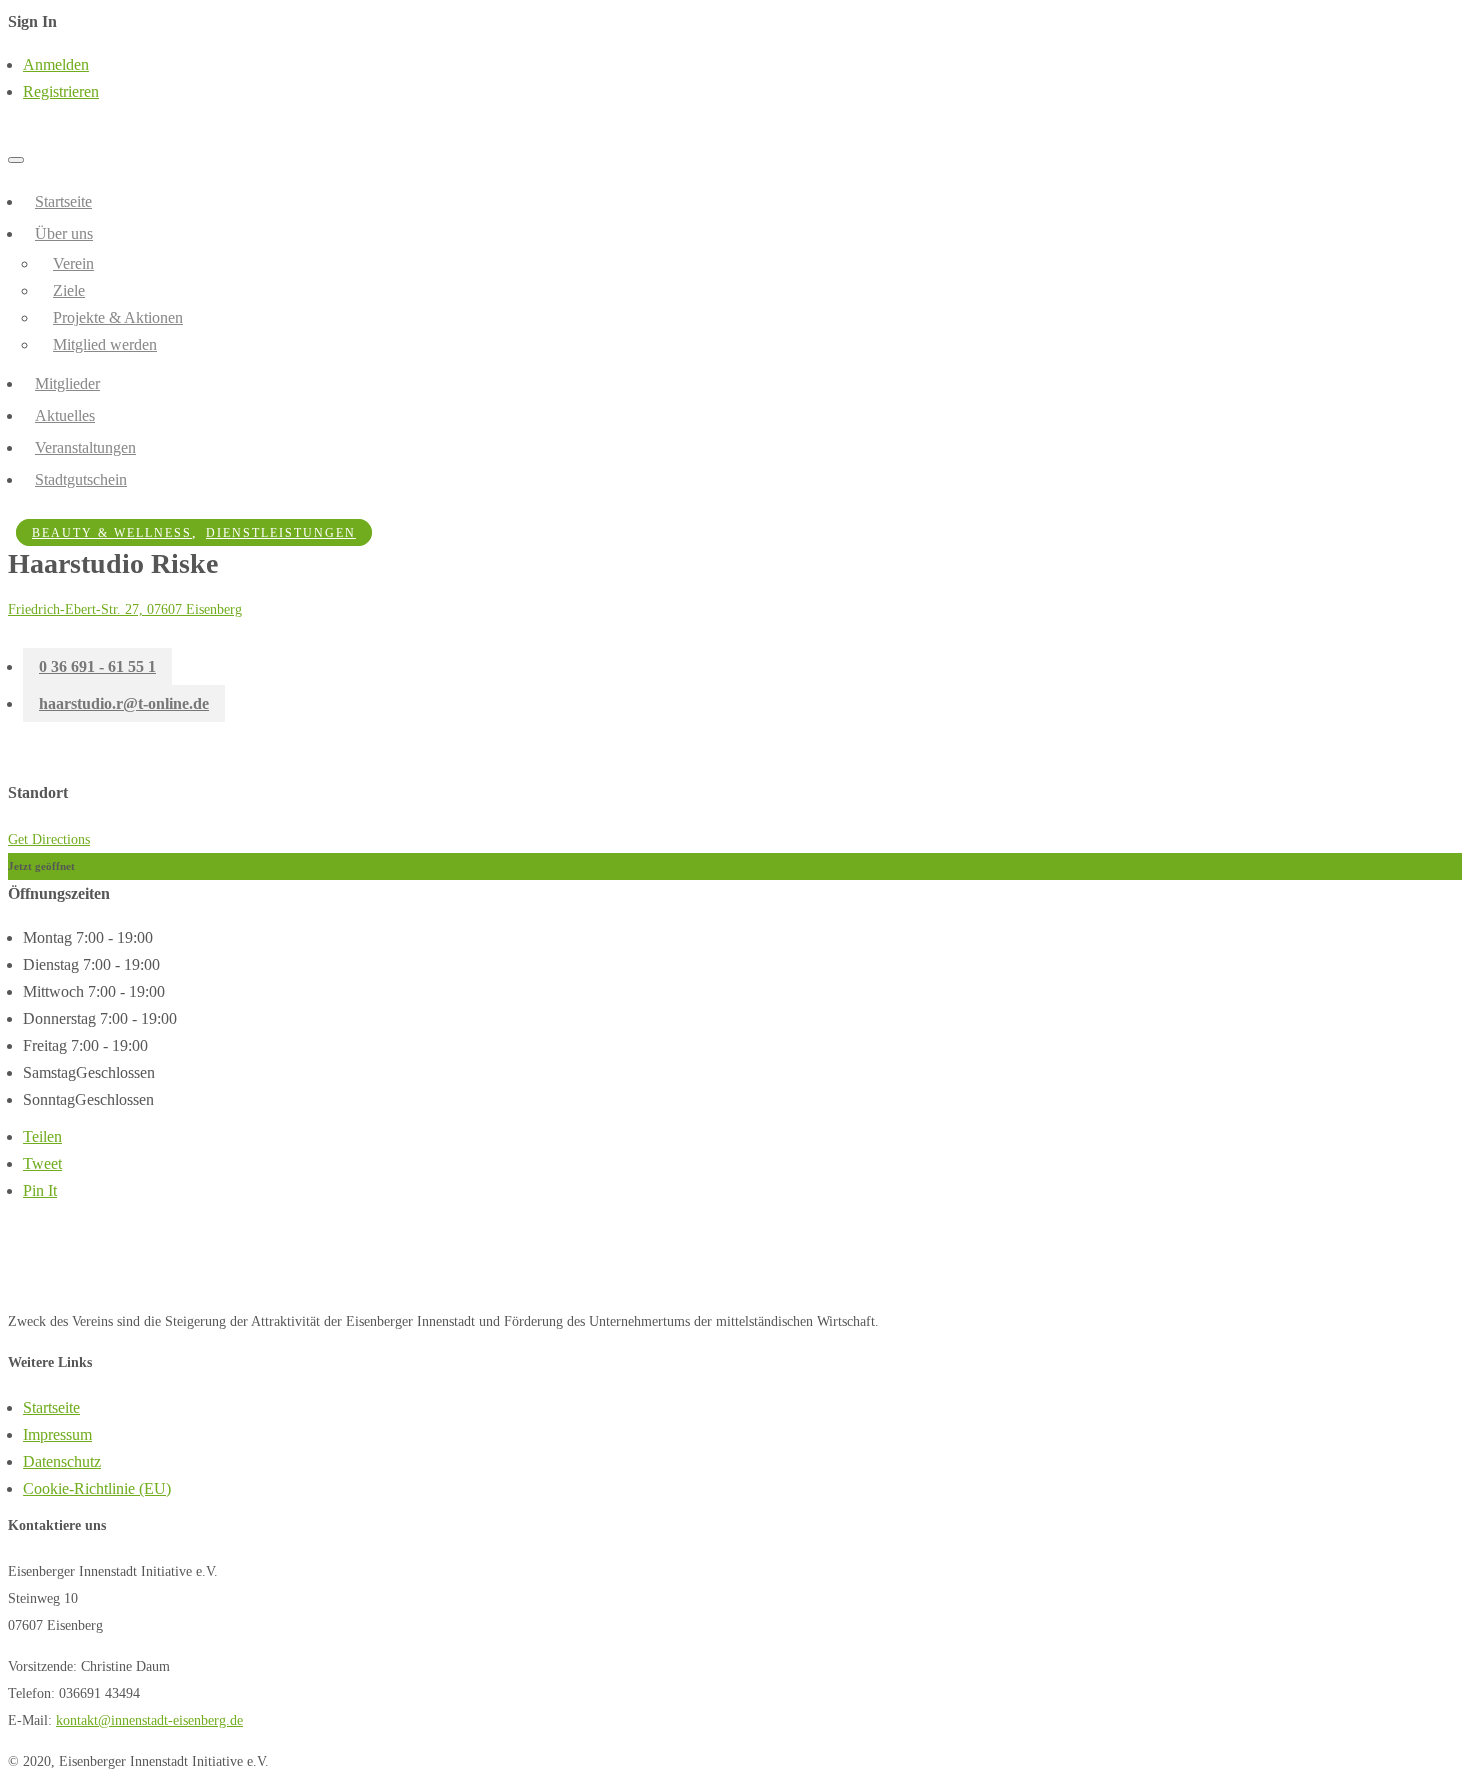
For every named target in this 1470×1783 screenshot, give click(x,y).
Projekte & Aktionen (118, 317)
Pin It (40, 1190)
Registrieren (61, 91)
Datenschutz (62, 1461)
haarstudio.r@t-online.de (124, 703)
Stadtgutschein (81, 479)
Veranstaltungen (85, 447)
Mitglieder (67, 383)
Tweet (42, 1163)
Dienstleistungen (281, 533)
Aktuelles (65, 415)
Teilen (42, 1136)
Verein (73, 263)
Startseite (63, 201)
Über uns (64, 233)
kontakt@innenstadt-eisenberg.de (149, 1720)
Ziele (69, 290)
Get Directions (49, 839)
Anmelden (56, 64)
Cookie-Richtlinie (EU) (97, 1488)
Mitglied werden (105, 344)
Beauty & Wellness (112, 533)
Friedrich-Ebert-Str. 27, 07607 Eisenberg (125, 609)
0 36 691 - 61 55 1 (97, 666)
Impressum (57, 1434)
